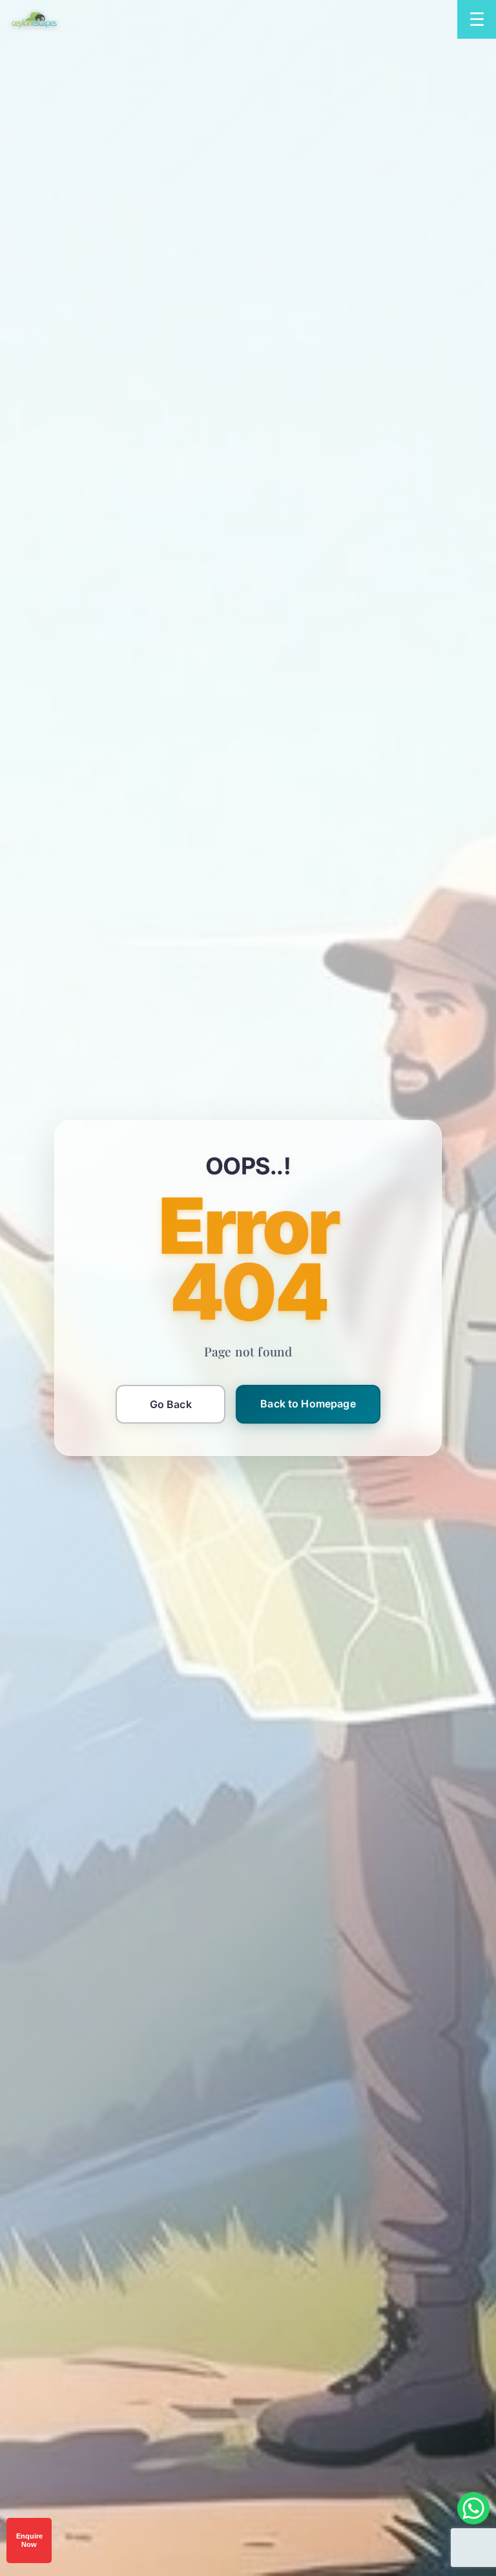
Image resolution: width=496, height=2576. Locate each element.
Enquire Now (29, 2540)
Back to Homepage (308, 1404)
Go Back (171, 1404)
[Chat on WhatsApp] (473, 2508)
